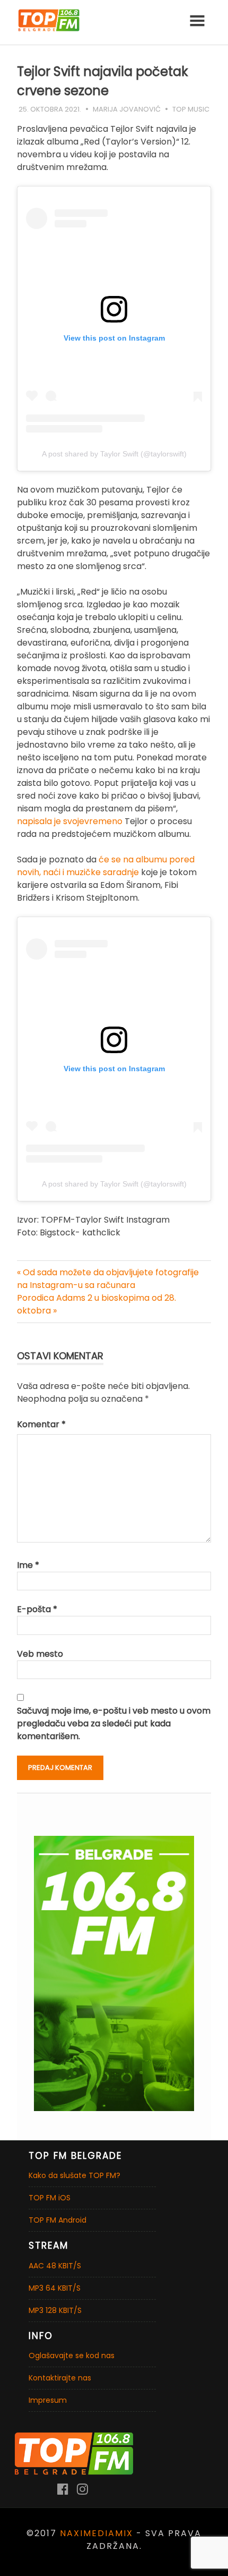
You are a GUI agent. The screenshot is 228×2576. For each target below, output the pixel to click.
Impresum (48, 2400)
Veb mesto (40, 1654)
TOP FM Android (58, 2220)
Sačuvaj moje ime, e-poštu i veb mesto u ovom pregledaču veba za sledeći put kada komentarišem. (114, 1723)
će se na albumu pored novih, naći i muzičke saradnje (106, 866)
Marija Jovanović (127, 109)
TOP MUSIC (191, 109)
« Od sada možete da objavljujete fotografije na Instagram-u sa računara (108, 1279)
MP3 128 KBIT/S (55, 2310)
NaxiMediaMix (97, 2533)
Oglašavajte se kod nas (72, 2355)
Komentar (41, 1424)
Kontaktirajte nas (60, 2378)
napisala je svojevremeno (70, 821)
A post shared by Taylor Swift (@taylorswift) (114, 454)
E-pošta (37, 1609)
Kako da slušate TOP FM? (74, 2175)
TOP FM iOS (50, 2198)
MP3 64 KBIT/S (55, 2288)
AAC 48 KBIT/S (55, 2266)
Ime (28, 1565)
